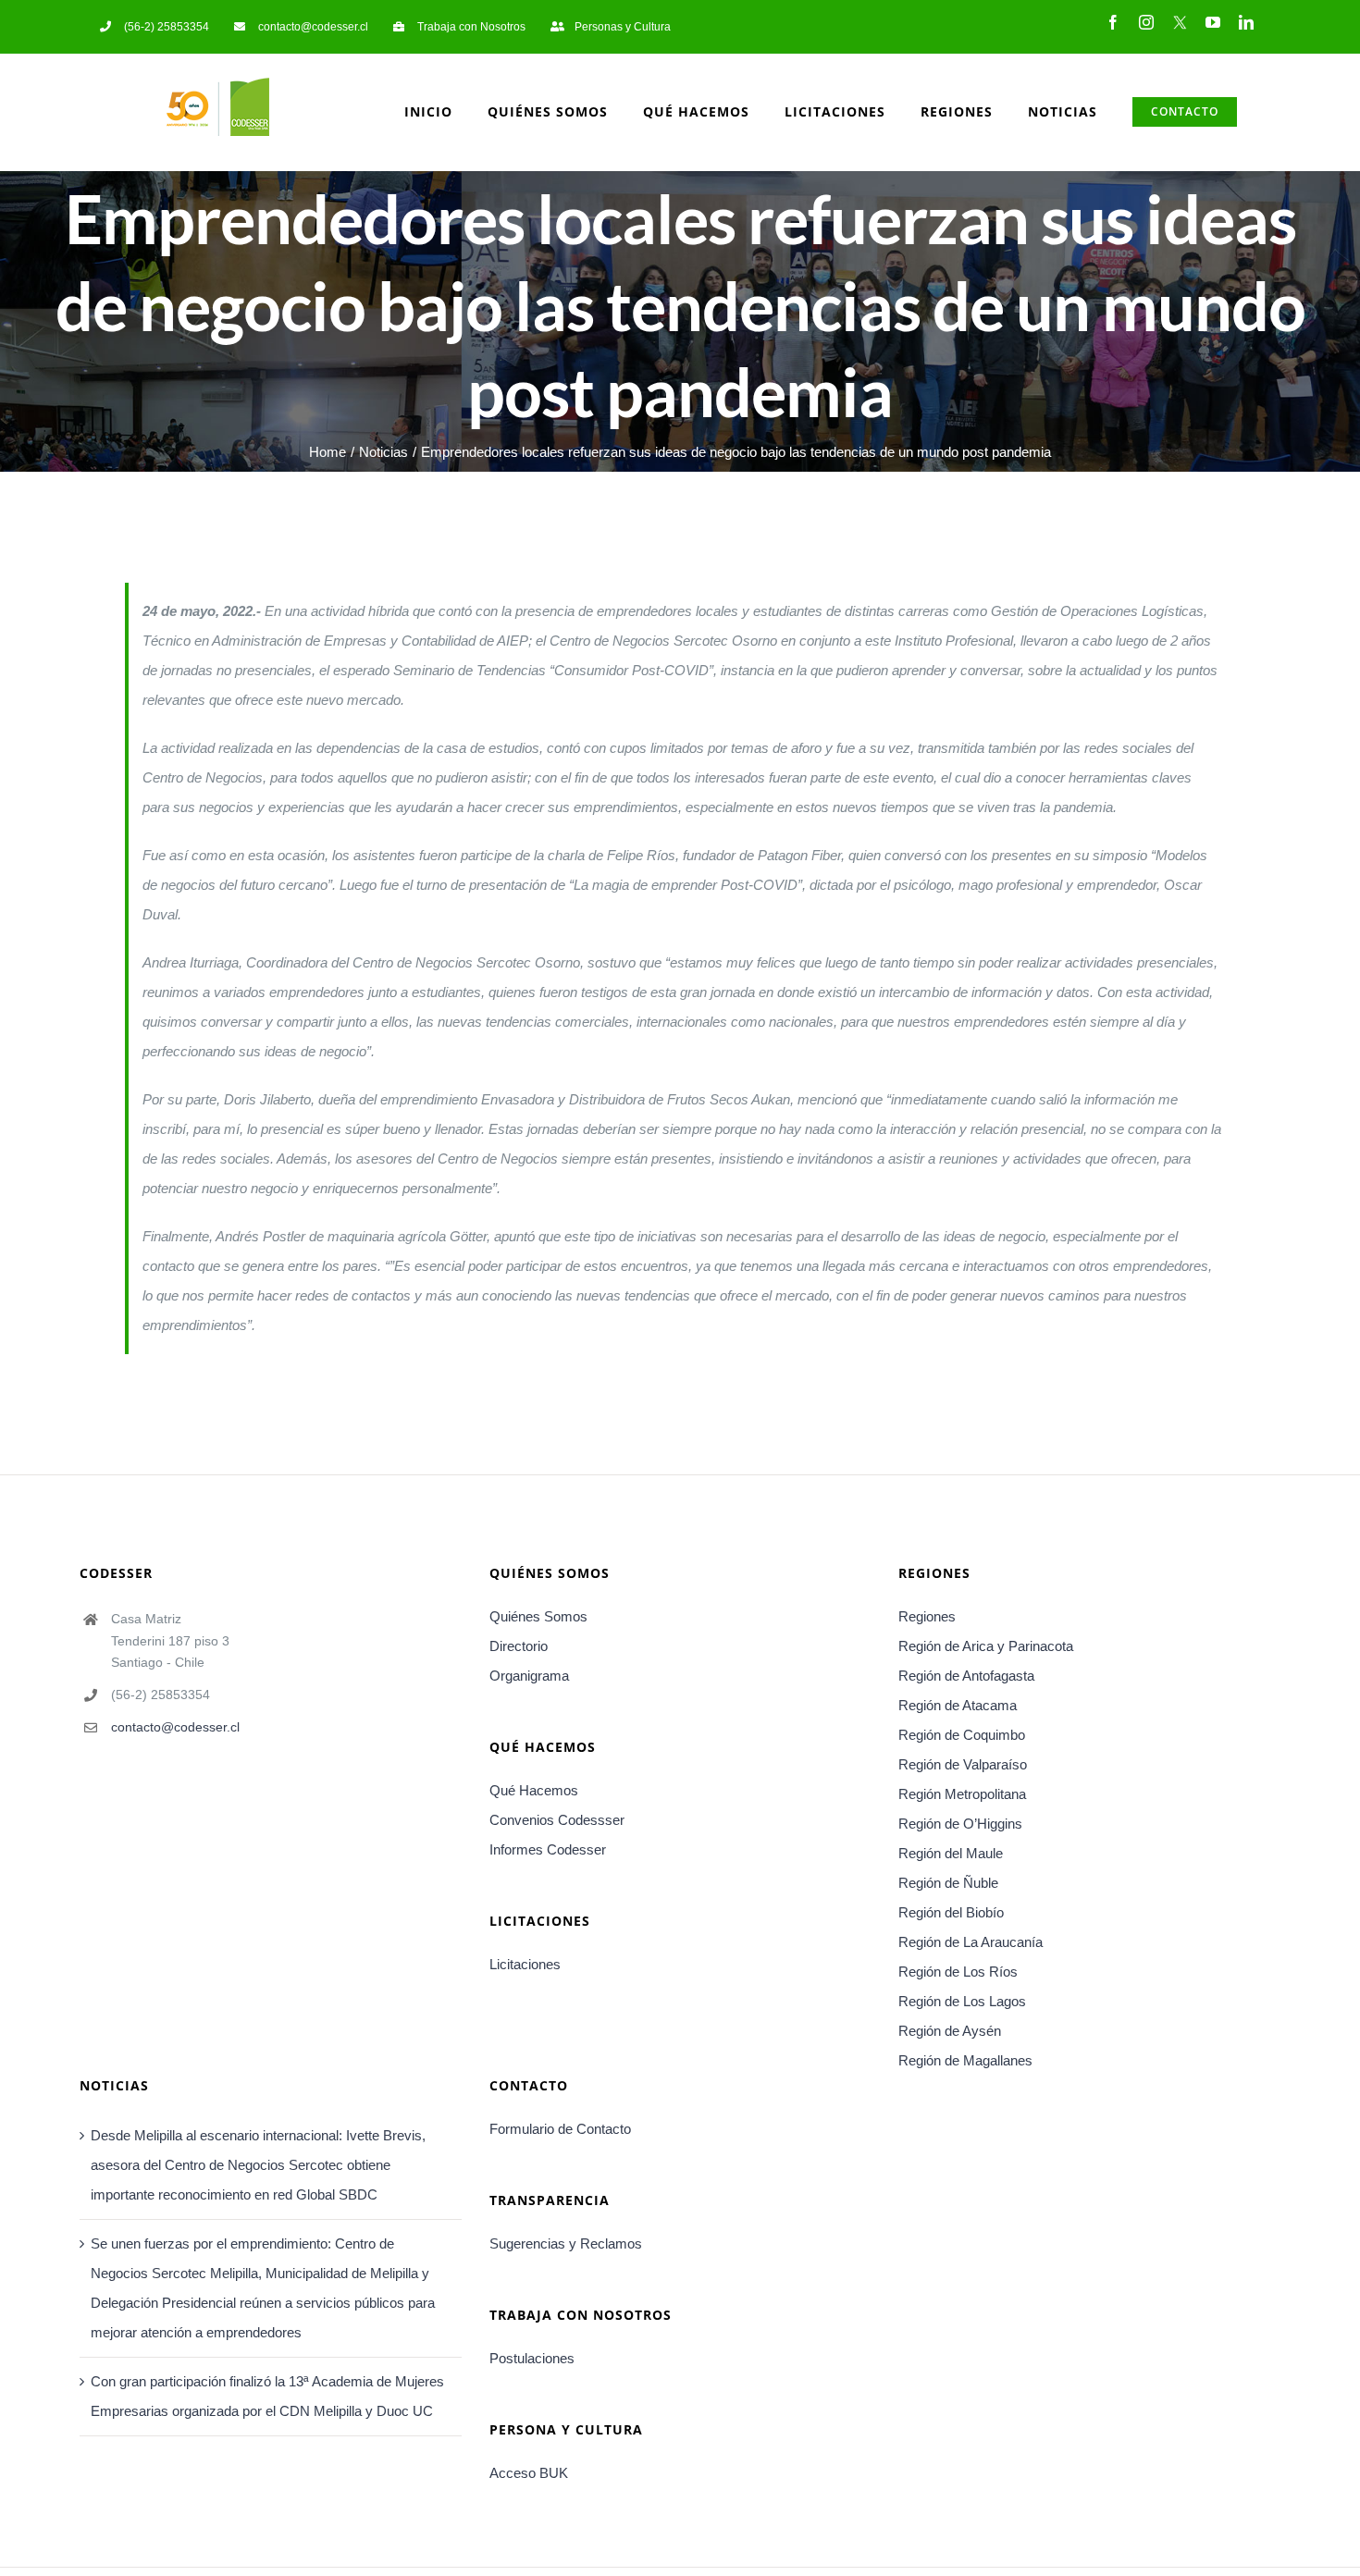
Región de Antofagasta (966, 1676)
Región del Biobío (951, 1912)
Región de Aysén (950, 2031)
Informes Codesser (548, 1849)
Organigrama (529, 1676)
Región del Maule (951, 1853)
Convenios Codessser (557, 1820)
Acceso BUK (529, 2473)
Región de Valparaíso (963, 1764)
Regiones (927, 1616)
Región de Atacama (958, 1705)
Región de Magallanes (965, 2060)
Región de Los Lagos (962, 2001)
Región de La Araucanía (971, 1942)
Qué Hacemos (534, 1790)
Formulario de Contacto (560, 2129)
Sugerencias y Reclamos (566, 2243)
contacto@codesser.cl (175, 1727)
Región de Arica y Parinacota (986, 1646)
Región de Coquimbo (962, 1735)
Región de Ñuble (948, 1883)
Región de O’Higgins (960, 1824)
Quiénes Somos (538, 1616)
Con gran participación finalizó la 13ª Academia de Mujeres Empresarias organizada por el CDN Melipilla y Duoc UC (267, 2396)
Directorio (519, 1646)
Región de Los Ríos (958, 1972)
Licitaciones (525, 1964)
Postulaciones (532, 2358)
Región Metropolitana (962, 1794)
